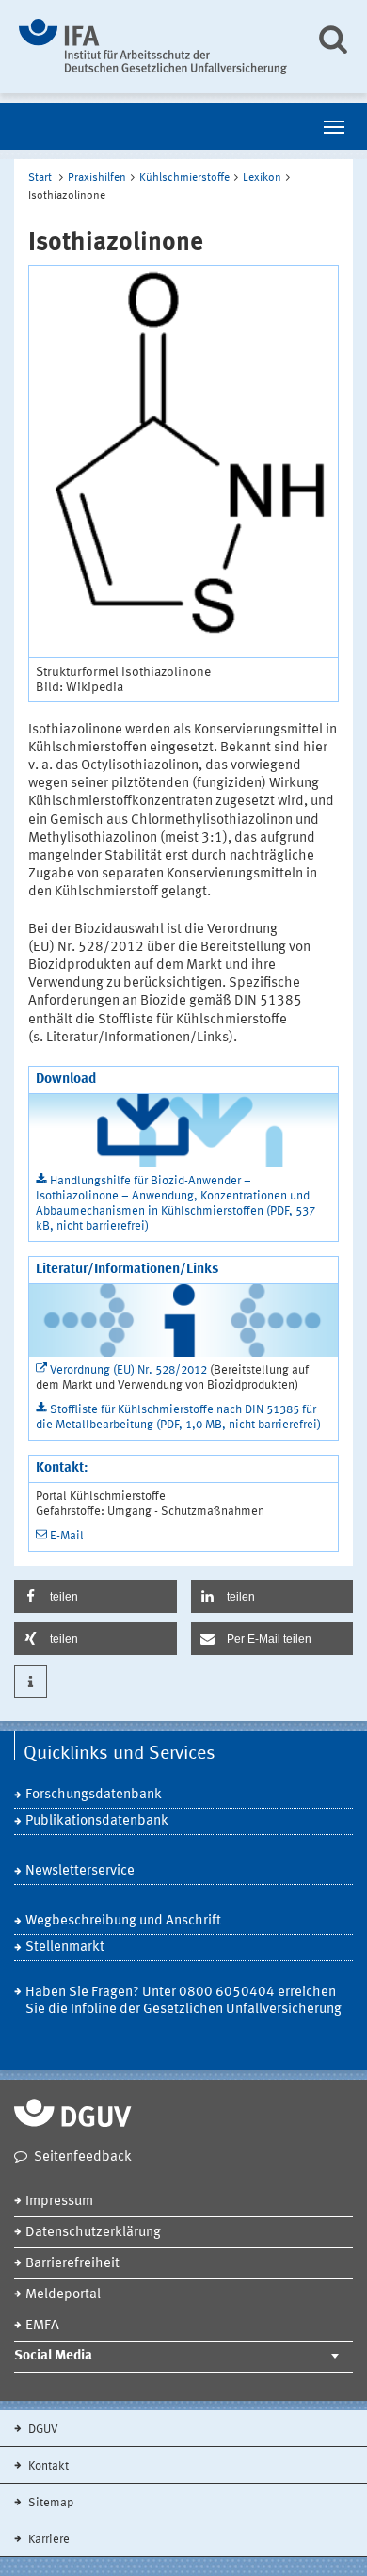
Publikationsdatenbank (97, 1821)
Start (40, 178)
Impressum (59, 2202)
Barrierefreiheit (72, 2264)
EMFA (42, 2326)
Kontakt (47, 2466)
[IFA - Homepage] (153, 47)
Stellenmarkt (65, 1948)
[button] (96, 1596)
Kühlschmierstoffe (184, 178)
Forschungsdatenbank (94, 1795)
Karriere (48, 2540)
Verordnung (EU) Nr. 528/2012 (128, 1370)
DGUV (42, 2430)
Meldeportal (63, 2295)
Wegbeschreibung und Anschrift (123, 1921)
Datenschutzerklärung (93, 2233)
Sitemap (49, 2503)
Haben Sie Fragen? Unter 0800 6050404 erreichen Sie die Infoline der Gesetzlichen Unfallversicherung (183, 2001)
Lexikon (262, 178)
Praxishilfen (97, 178)
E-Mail (67, 1536)
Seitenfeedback (83, 2157)
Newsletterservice (80, 1871)
